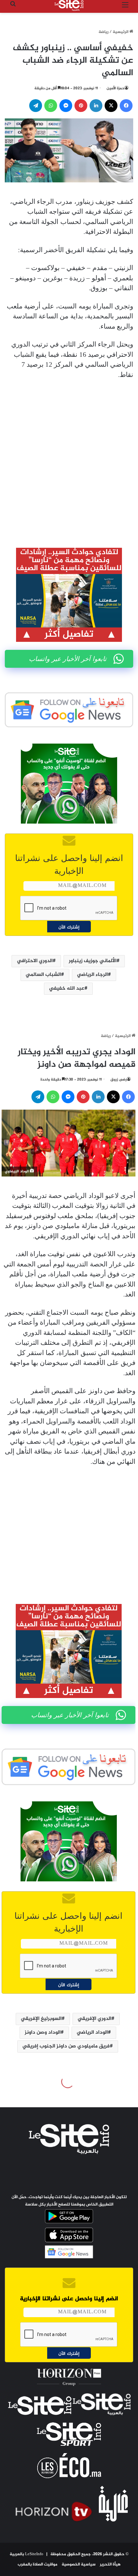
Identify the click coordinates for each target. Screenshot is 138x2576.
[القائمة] (125, 8)
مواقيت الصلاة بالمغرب (38, 2564)
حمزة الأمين (116, 88)
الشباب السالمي (43, 975)
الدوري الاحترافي (35, 961)
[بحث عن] (13, 8)
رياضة (103, 32)
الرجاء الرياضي (92, 975)
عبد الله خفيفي (67, 989)
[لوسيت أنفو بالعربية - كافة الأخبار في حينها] (69, 5)
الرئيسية (121, 32)
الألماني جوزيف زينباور (93, 961)
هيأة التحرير (110, 2564)
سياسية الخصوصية (79, 2564)
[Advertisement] (69, 459)
